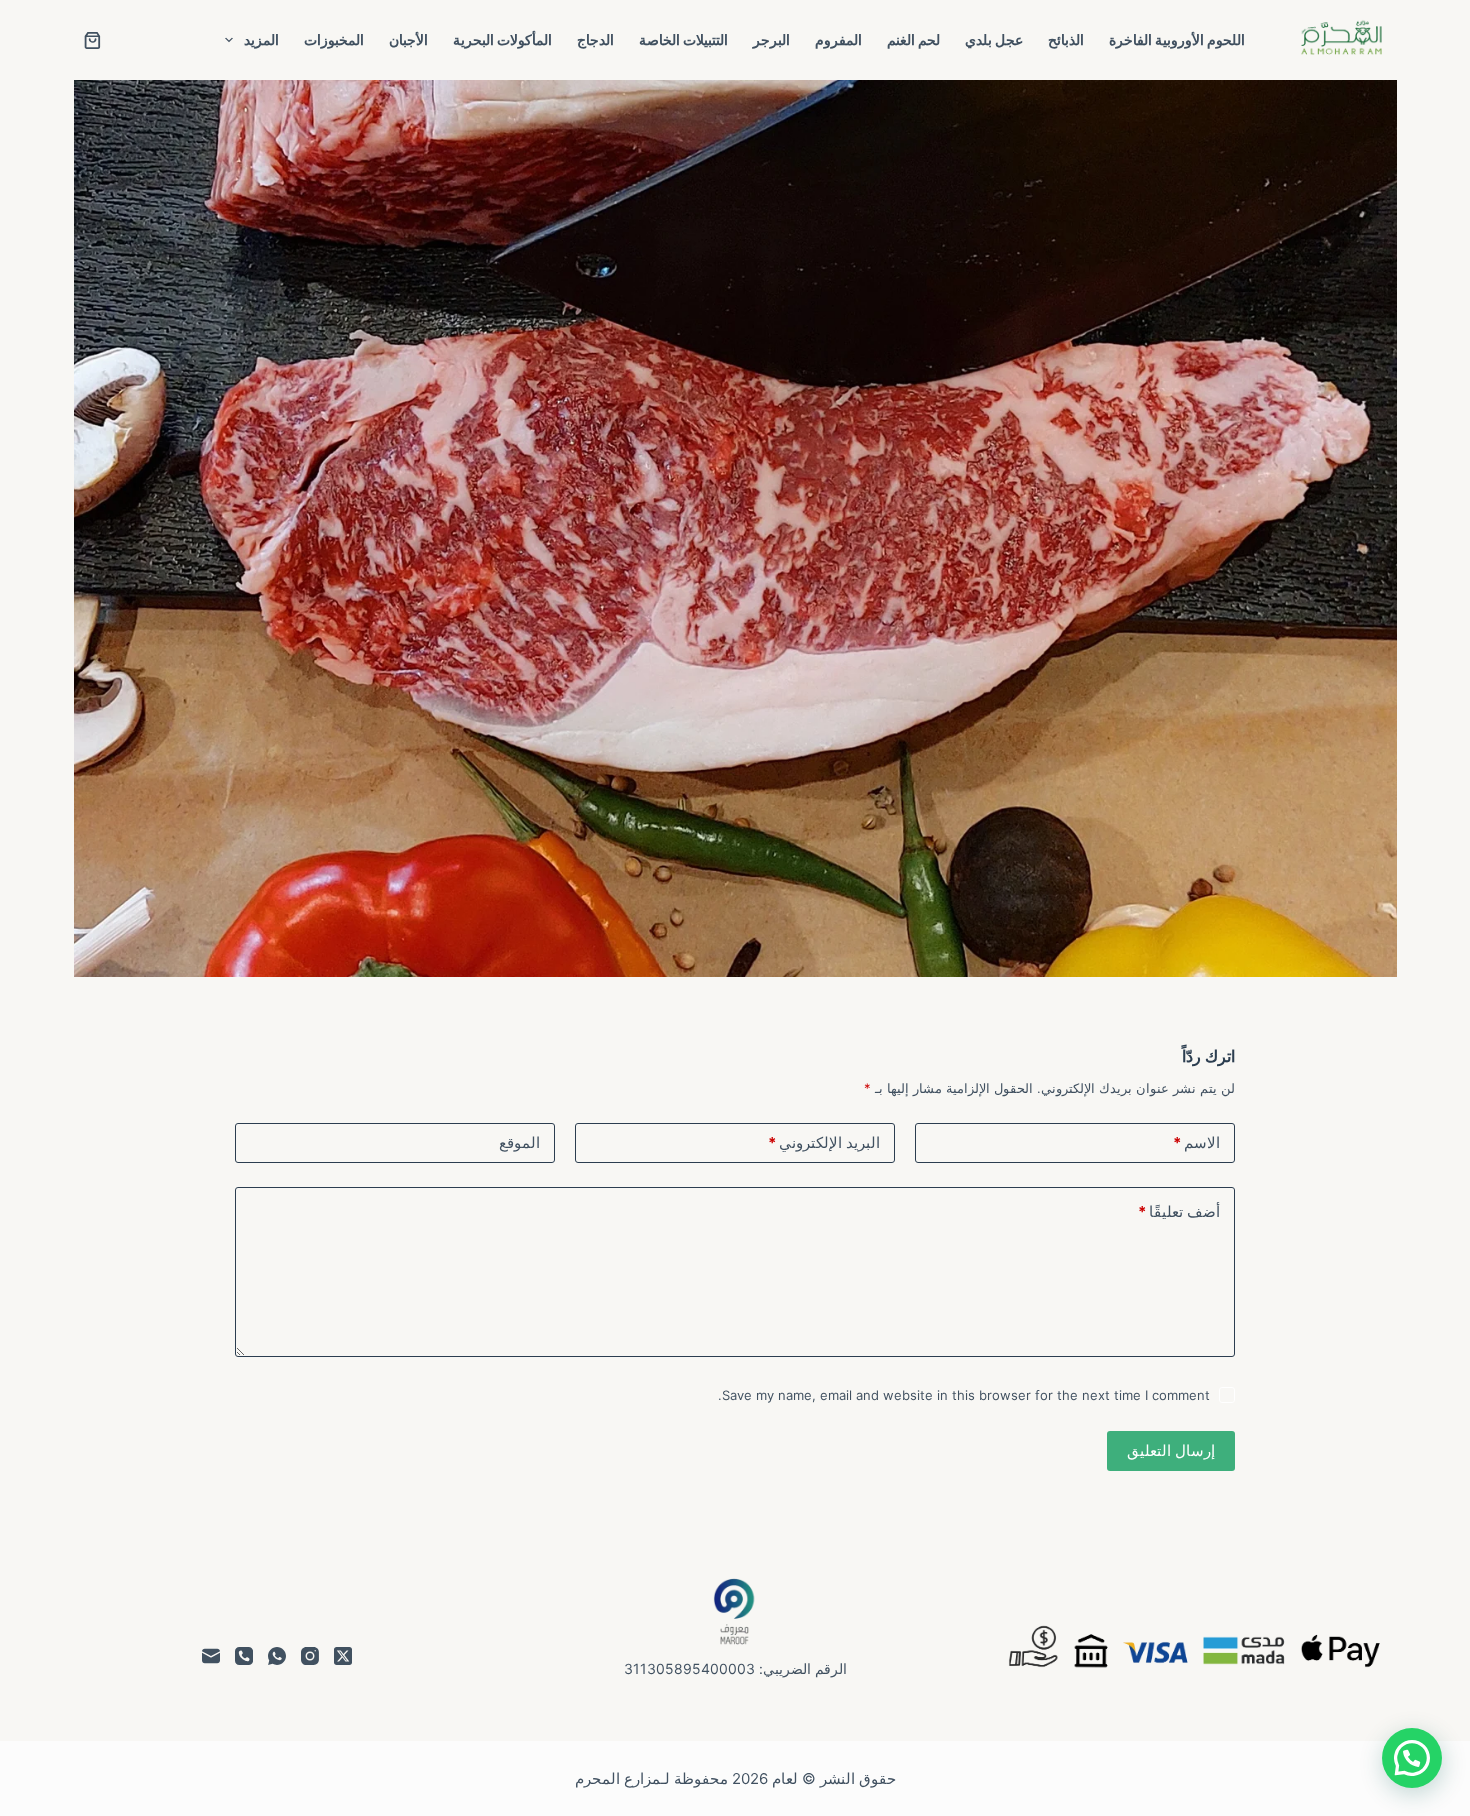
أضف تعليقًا (1179, 1211)
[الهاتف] (244, 1656)
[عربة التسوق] (92, 40)
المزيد (261, 39)
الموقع (519, 1142)
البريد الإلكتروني (824, 1142)
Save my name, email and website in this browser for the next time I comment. (964, 1395)
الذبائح (1066, 39)
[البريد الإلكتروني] (211, 1656)
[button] (1412, 1758)
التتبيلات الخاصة (683, 39)
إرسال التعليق (1171, 1450)
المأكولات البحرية (502, 39)
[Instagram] (310, 1656)
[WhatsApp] (277, 1656)
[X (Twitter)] (343, 1656)
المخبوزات (334, 39)
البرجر (771, 39)
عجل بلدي (994, 39)
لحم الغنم (913, 39)
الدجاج (595, 39)
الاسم (1196, 1142)
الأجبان (408, 39)
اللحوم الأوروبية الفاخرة (1177, 39)
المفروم (838, 39)
